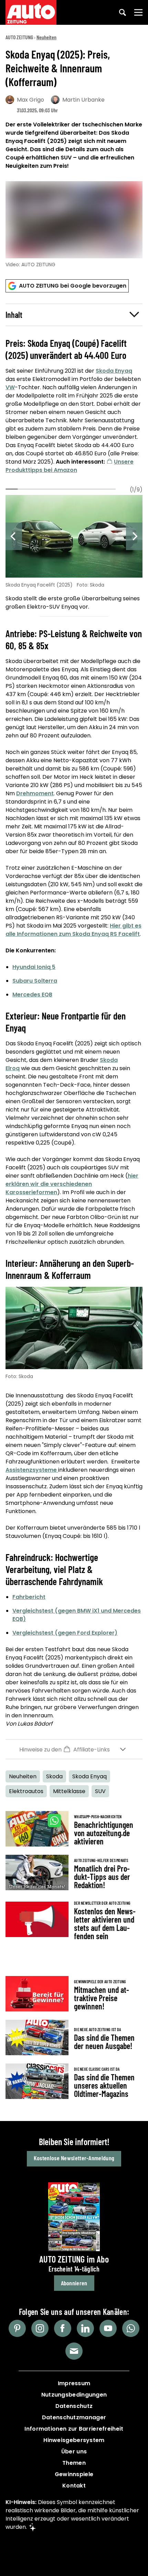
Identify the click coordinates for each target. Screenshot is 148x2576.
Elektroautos (26, 1791)
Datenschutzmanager (74, 2417)
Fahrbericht (29, 1597)
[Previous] (14, 536)
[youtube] (108, 2328)
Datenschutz (74, 2406)
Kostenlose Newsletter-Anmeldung (74, 2158)
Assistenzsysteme (32, 1470)
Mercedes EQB (32, 995)
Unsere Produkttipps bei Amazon (70, 466)
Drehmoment (35, 793)
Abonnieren (74, 2283)
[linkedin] (85, 2328)
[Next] (134, 536)
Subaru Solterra (35, 981)
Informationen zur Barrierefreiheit (74, 2429)
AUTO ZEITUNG (19, 37)
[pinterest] (17, 2328)
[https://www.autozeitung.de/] (31, 12)
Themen (74, 2463)
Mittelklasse (69, 1791)
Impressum (74, 2383)
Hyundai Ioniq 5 (34, 967)
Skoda (54, 1776)
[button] (74, 315)
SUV (100, 1791)
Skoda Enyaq (114, 371)
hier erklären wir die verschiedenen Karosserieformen (72, 1184)
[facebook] (63, 2328)
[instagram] (40, 2328)
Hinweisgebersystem (74, 2440)
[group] (74, 554)
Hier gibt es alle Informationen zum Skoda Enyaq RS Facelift (73, 930)
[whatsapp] (131, 2328)
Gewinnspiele (74, 2474)
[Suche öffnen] (123, 12)
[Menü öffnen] (138, 12)
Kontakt (74, 2486)
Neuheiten (46, 37)
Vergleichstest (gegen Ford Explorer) (65, 1633)
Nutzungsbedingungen (74, 2395)
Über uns (74, 2451)
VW (10, 387)
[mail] (74, 2351)
